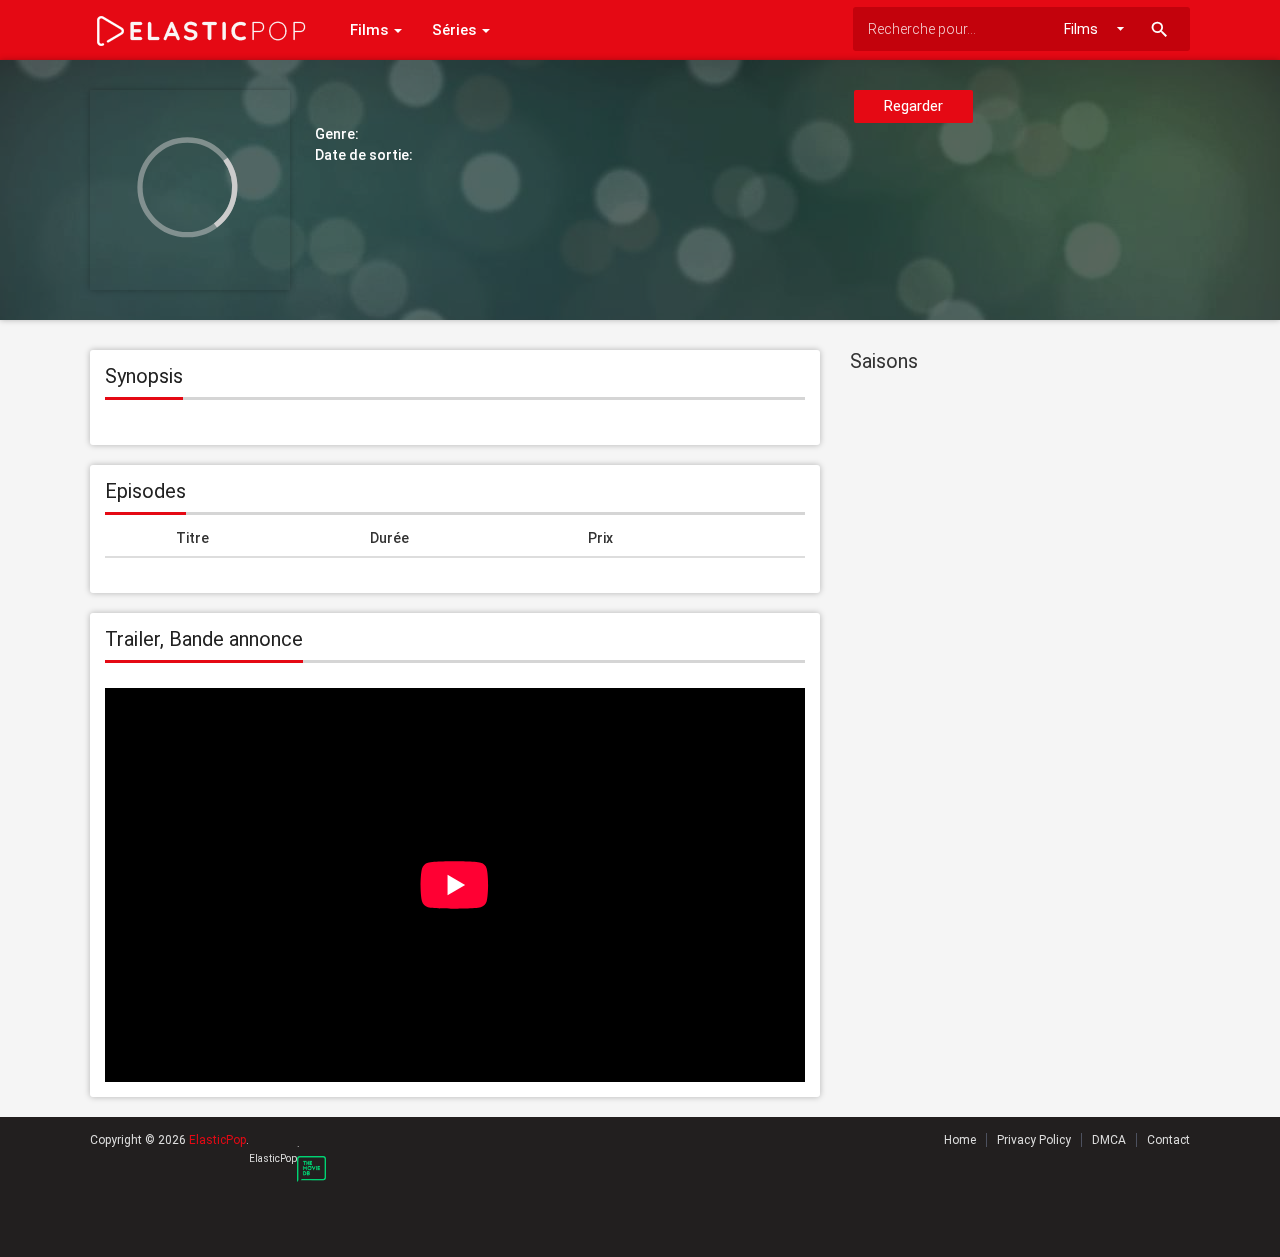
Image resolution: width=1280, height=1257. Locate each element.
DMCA (1109, 1140)
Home (960, 1140)
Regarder (913, 106)
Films (371, 30)
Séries (456, 30)
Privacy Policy (1034, 1140)
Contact (1168, 1140)
